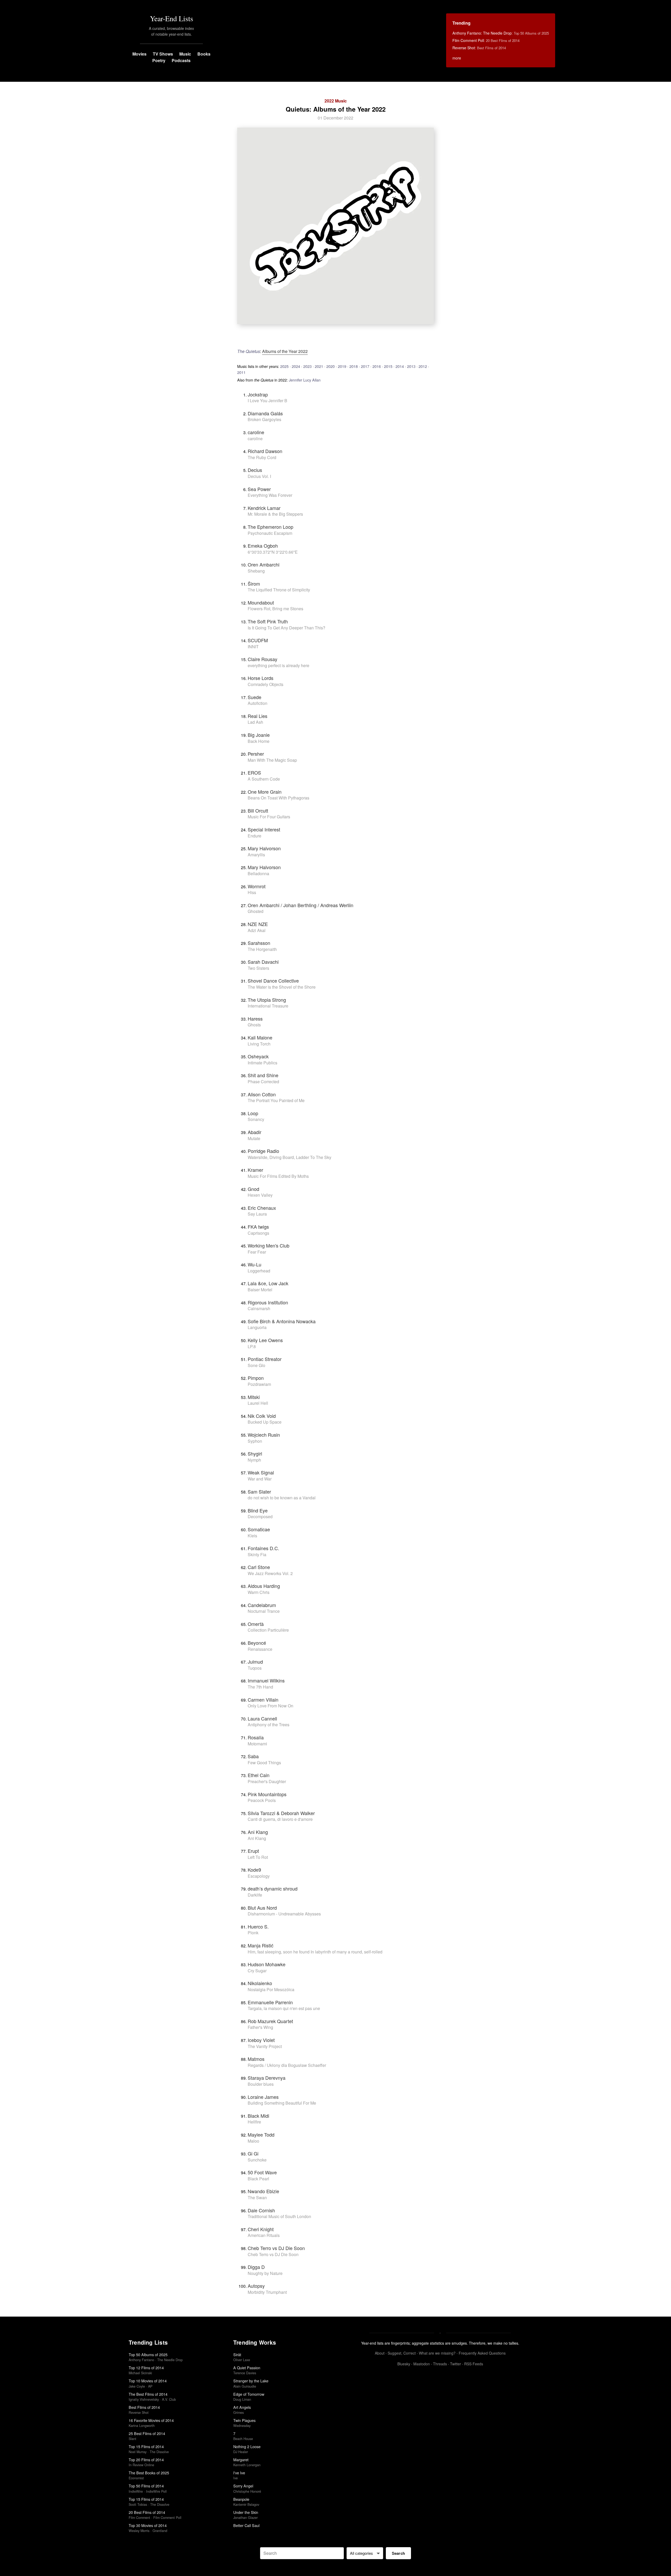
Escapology (259, 1876)
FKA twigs (258, 1227)
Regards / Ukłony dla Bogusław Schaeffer (287, 2065)
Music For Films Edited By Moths (278, 1176)
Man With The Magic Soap (272, 760)
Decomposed (260, 1516)
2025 (284, 366)
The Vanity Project (265, 2046)
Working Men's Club (269, 1245)
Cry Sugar (257, 1971)
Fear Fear (257, 1252)
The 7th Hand (260, 1687)
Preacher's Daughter (267, 1781)
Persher (256, 754)
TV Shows (163, 54)
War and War (260, 1479)
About (380, 2353)
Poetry (159, 60)
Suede (255, 697)
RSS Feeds (474, 2364)
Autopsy (256, 2286)
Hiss (252, 892)
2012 (423, 366)
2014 (400, 366)
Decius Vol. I (259, 476)
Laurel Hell (258, 1403)
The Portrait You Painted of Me (276, 1100)
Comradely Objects (266, 684)
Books (204, 54)
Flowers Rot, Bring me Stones (275, 609)
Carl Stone (259, 1567)
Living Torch (259, 1044)
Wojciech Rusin (264, 1435)
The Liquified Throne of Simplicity (279, 590)
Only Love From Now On (270, 1706)
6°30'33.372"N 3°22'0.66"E (273, 552)
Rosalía (256, 1737)
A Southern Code (264, 779)
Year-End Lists (172, 18)
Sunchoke (257, 2160)
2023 (307, 366)
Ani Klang (258, 1832)
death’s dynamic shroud (273, 1888)
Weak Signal (261, 1472)
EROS (254, 772)
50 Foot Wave (262, 2172)
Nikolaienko (260, 1983)
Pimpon (256, 1378)
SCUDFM (258, 640)
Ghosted (256, 911)
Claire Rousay (263, 659)
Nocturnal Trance (264, 1611)
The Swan (257, 2198)
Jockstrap (258, 394)
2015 (388, 366)
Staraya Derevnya (267, 2078)
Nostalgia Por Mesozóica (271, 1989)
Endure (255, 836)
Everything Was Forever (270, 495)
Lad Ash (255, 722)
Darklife (255, 1895)
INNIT (253, 647)
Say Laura (257, 1214)
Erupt (253, 1851)
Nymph (254, 1460)
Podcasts (181, 60)
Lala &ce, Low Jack (268, 1283)
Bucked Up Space (265, 1422)
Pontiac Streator (265, 1359)
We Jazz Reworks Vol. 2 (270, 1573)
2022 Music (336, 101)
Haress (255, 1019)
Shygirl (255, 1453)
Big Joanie (259, 735)
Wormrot (257, 886)
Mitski (254, 1397)
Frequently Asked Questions (482, 2353)
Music (185, 54)
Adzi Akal (257, 930)
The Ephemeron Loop (270, 527)
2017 (365, 366)
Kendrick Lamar (264, 508)
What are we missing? (437, 2353)
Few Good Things (264, 1763)
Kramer (255, 1170)
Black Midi (258, 2116)
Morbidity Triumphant (267, 2292)
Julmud (255, 1662)
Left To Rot (258, 1857)
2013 (411, 366)
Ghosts (254, 1025)
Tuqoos (255, 1668)
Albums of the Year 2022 (285, 351)
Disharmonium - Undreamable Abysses (284, 1914)
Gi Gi (253, 2153)
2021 (319, 366)
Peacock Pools (262, 1800)
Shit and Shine (263, 1075)
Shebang (256, 571)
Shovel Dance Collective (273, 981)
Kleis (252, 1536)
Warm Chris (259, 1592)
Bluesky (404, 2364)
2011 (241, 372)
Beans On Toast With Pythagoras (278, 798)
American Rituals (264, 2235)
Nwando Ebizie (263, 2191)
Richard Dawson (265, 451)
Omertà (256, 1624)
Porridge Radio (263, 1151)
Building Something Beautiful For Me (282, 2103)
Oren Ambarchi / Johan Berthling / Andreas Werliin (301, 905)
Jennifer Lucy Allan (305, 380)
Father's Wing (260, 2027)
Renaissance (260, 1649)
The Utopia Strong (267, 1000)
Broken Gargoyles (264, 419)
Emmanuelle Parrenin (270, 2002)
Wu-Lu (255, 1264)
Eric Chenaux (262, 1208)
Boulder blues (261, 2084)
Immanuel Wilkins (266, 1680)
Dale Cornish (261, 2210)
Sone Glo (256, 1365)
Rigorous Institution (268, 1302)
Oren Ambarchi (264, 564)
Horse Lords (261, 678)
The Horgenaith (262, 949)
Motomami (257, 1744)
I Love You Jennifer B (267, 401)
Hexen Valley (260, 1195)
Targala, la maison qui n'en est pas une (284, 2008)
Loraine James (263, 2097)
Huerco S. (258, 1926)
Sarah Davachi (263, 962)
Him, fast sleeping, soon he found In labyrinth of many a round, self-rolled (315, 1952)
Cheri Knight (261, 2229)
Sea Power (259, 489)
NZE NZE (258, 924)
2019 (342, 366)
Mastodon (422, 2364)
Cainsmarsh (259, 1308)
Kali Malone (260, 1037)
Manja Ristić (261, 1945)
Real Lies (258, 716)
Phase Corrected (263, 1082)
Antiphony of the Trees (269, 1725)
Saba (253, 1756)
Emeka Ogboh (263, 546)
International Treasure (268, 1006)
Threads (440, 2364)
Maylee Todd (261, 2134)
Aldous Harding (264, 1586)
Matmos (256, 2059)
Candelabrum (262, 1605)
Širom (254, 584)
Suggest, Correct (402, 2353)
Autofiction (258, 703)
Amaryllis (256, 855)
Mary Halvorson (264, 848)
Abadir (255, 1132)
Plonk (253, 1933)
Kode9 (254, 1870)
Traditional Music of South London (279, 2216)
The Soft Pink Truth (268, 621)
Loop (253, 1113)
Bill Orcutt (258, 810)
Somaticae (259, 1529)
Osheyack (258, 1056)
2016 (377, 366)
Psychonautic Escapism (270, 533)
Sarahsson (259, 943)
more (457, 58)
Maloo (253, 2141)
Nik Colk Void (262, 1416)
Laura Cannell (262, 1718)
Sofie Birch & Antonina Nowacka (282, 1321)
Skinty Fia (257, 1554)
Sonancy (256, 1119)
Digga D (256, 2267)
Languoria (257, 1327)
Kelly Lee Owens (265, 1340)
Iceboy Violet (261, 2040)
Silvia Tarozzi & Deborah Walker (281, 1813)
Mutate (254, 1138)
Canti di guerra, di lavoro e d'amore (280, 1819)
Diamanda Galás (265, 413)
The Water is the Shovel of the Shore (282, 987)
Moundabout (261, 602)
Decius (255, 470)
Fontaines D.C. (263, 1548)
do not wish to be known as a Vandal (282, 1498)
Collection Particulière (268, 1630)
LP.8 (252, 1346)
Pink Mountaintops (267, 1794)
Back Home (259, 741)
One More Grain (265, 792)
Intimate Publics (263, 1063)
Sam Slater (259, 1491)
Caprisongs (258, 1233)
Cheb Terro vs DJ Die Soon (276, 2248)
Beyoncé (257, 1643)
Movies (139, 54)
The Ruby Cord (262, 457)
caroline (256, 432)
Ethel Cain (259, 1775)
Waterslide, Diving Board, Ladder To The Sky (289, 1157)
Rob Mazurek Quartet (270, 2021)
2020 (331, 366)
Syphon (255, 1441)
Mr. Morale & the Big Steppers (275, 514)
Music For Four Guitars (269, 817)
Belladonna (258, 873)
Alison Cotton (262, 1094)
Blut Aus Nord (262, 1908)
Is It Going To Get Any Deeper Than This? (286, 628)
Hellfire (254, 2122)
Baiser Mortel (260, 1290)
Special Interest (264, 829)
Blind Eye (258, 1510)
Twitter (456, 2364)
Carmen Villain (263, 1700)
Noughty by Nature (265, 2273)
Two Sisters (258, 968)
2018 (354, 366)
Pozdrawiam (259, 1384)
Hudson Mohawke (267, 1964)
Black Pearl (258, 2179)
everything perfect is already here (278, 665)
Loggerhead (259, 1271)
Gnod (253, 1189)
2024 (296, 366)
